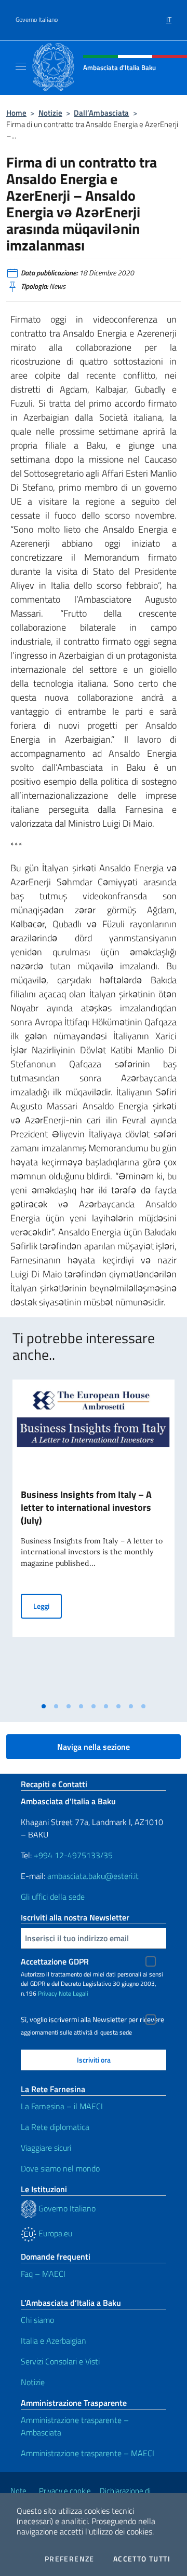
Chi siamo (37, 2320)
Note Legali (74, 1993)
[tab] (44, 1706)
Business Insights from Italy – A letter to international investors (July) (86, 1507)
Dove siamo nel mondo (60, 2168)
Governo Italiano (37, 20)
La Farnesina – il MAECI (62, 2106)
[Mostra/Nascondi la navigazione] (21, 66)
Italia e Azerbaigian (54, 2341)
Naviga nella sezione (94, 1747)
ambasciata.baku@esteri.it (93, 1876)
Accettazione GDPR (55, 1961)
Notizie (50, 113)
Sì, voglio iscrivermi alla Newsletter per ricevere (92, 2020)
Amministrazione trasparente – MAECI (88, 2453)
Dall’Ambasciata (101, 113)
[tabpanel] (94, 1538)
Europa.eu (54, 2233)
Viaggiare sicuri (46, 2148)
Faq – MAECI (43, 2274)
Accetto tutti (142, 2559)
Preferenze (70, 2559)
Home (16, 113)
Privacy (48, 1993)
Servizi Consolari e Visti (60, 2361)
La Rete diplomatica (55, 2127)
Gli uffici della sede (53, 1897)
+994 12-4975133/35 (72, 1855)
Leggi (48, 1606)
